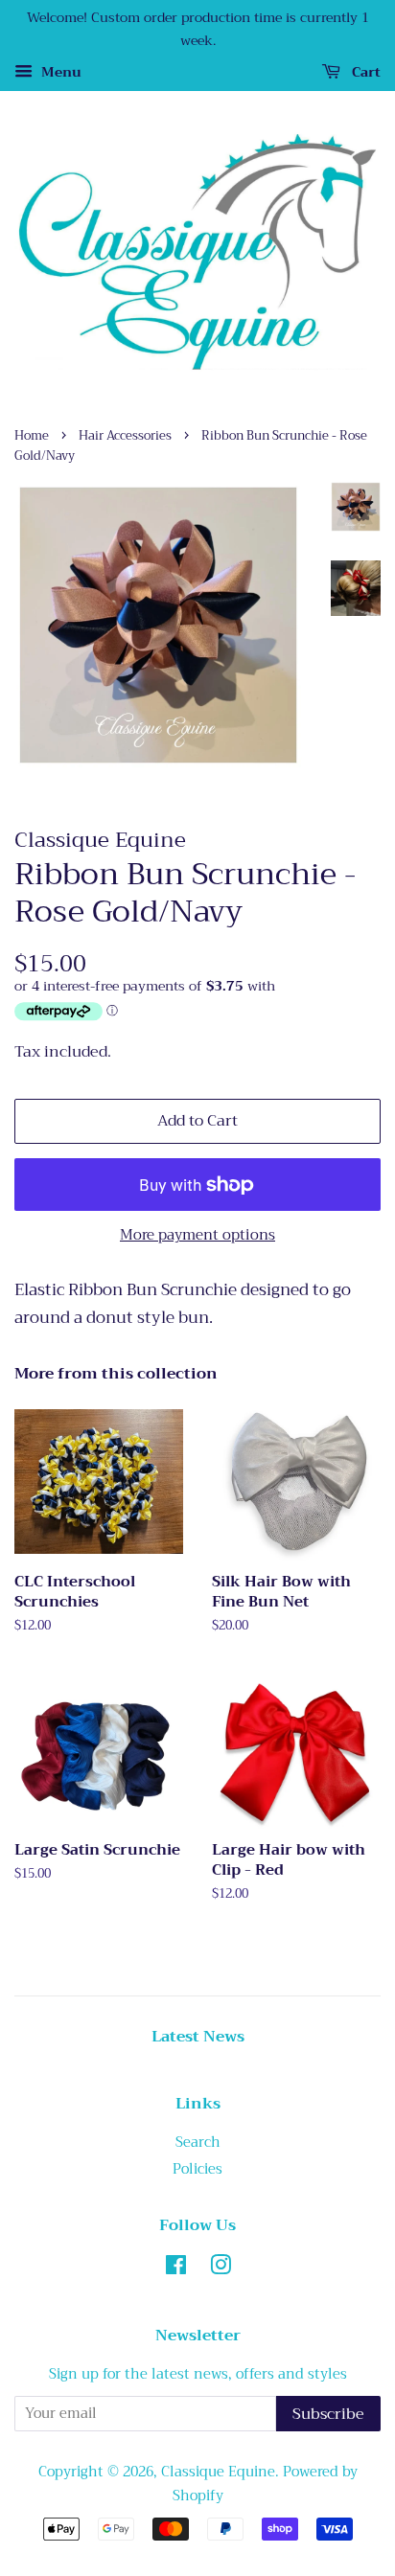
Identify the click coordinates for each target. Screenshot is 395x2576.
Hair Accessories (125, 436)
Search (198, 2143)
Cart (364, 72)
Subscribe (328, 2414)
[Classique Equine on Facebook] (176, 2269)
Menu (59, 72)
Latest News (198, 2037)
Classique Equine (218, 2472)
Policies (197, 2169)
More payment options (197, 1235)
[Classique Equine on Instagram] (221, 2269)
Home (32, 436)
